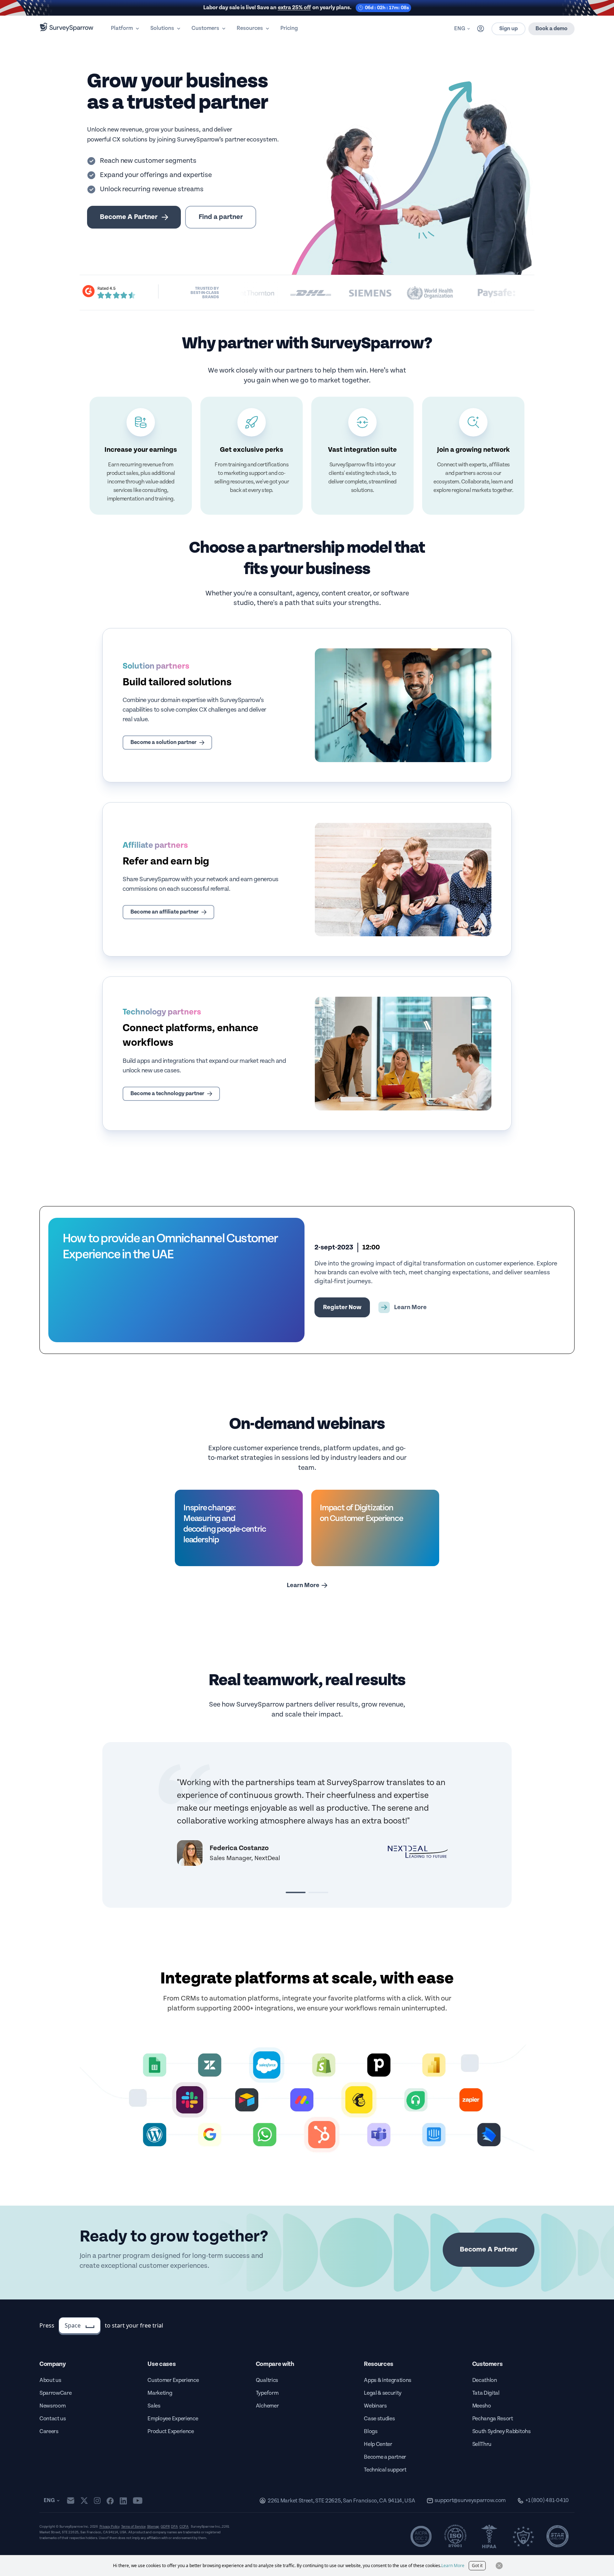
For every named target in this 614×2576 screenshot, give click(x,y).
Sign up (508, 29)
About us (50, 2380)
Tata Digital (486, 2393)
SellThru (482, 2444)
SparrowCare (55, 2393)
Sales (154, 2406)
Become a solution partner (163, 742)
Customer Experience (173, 2380)
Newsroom (52, 2406)
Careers (49, 2432)
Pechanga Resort (493, 2419)
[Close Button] (499, 2566)
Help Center (378, 2444)
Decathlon (485, 2380)
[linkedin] (123, 2501)
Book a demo (551, 29)
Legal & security (383, 2393)
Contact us (53, 2419)
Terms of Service (133, 2527)
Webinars (375, 2406)
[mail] (71, 2500)
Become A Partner (129, 217)
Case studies (379, 2419)
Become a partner (385, 2457)
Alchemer (267, 2406)
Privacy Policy (110, 2527)
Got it (477, 2566)
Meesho (482, 2406)
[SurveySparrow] (67, 27)
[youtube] (138, 2501)
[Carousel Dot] (296, 1892)
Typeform (267, 2393)
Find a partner (221, 217)
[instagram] (97, 2501)
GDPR (165, 2527)
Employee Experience (173, 2419)
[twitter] (84, 2500)
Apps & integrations (388, 2380)
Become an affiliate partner (165, 912)
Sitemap (153, 2527)
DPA (174, 2527)
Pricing (289, 28)
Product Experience (171, 2432)
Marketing (160, 2393)
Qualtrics (267, 2380)
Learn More (303, 1585)
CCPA (184, 2527)
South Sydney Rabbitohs (502, 2432)
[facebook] (110, 2501)
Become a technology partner (167, 1094)
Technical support (385, 2470)
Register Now (342, 1307)
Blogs (371, 2432)
